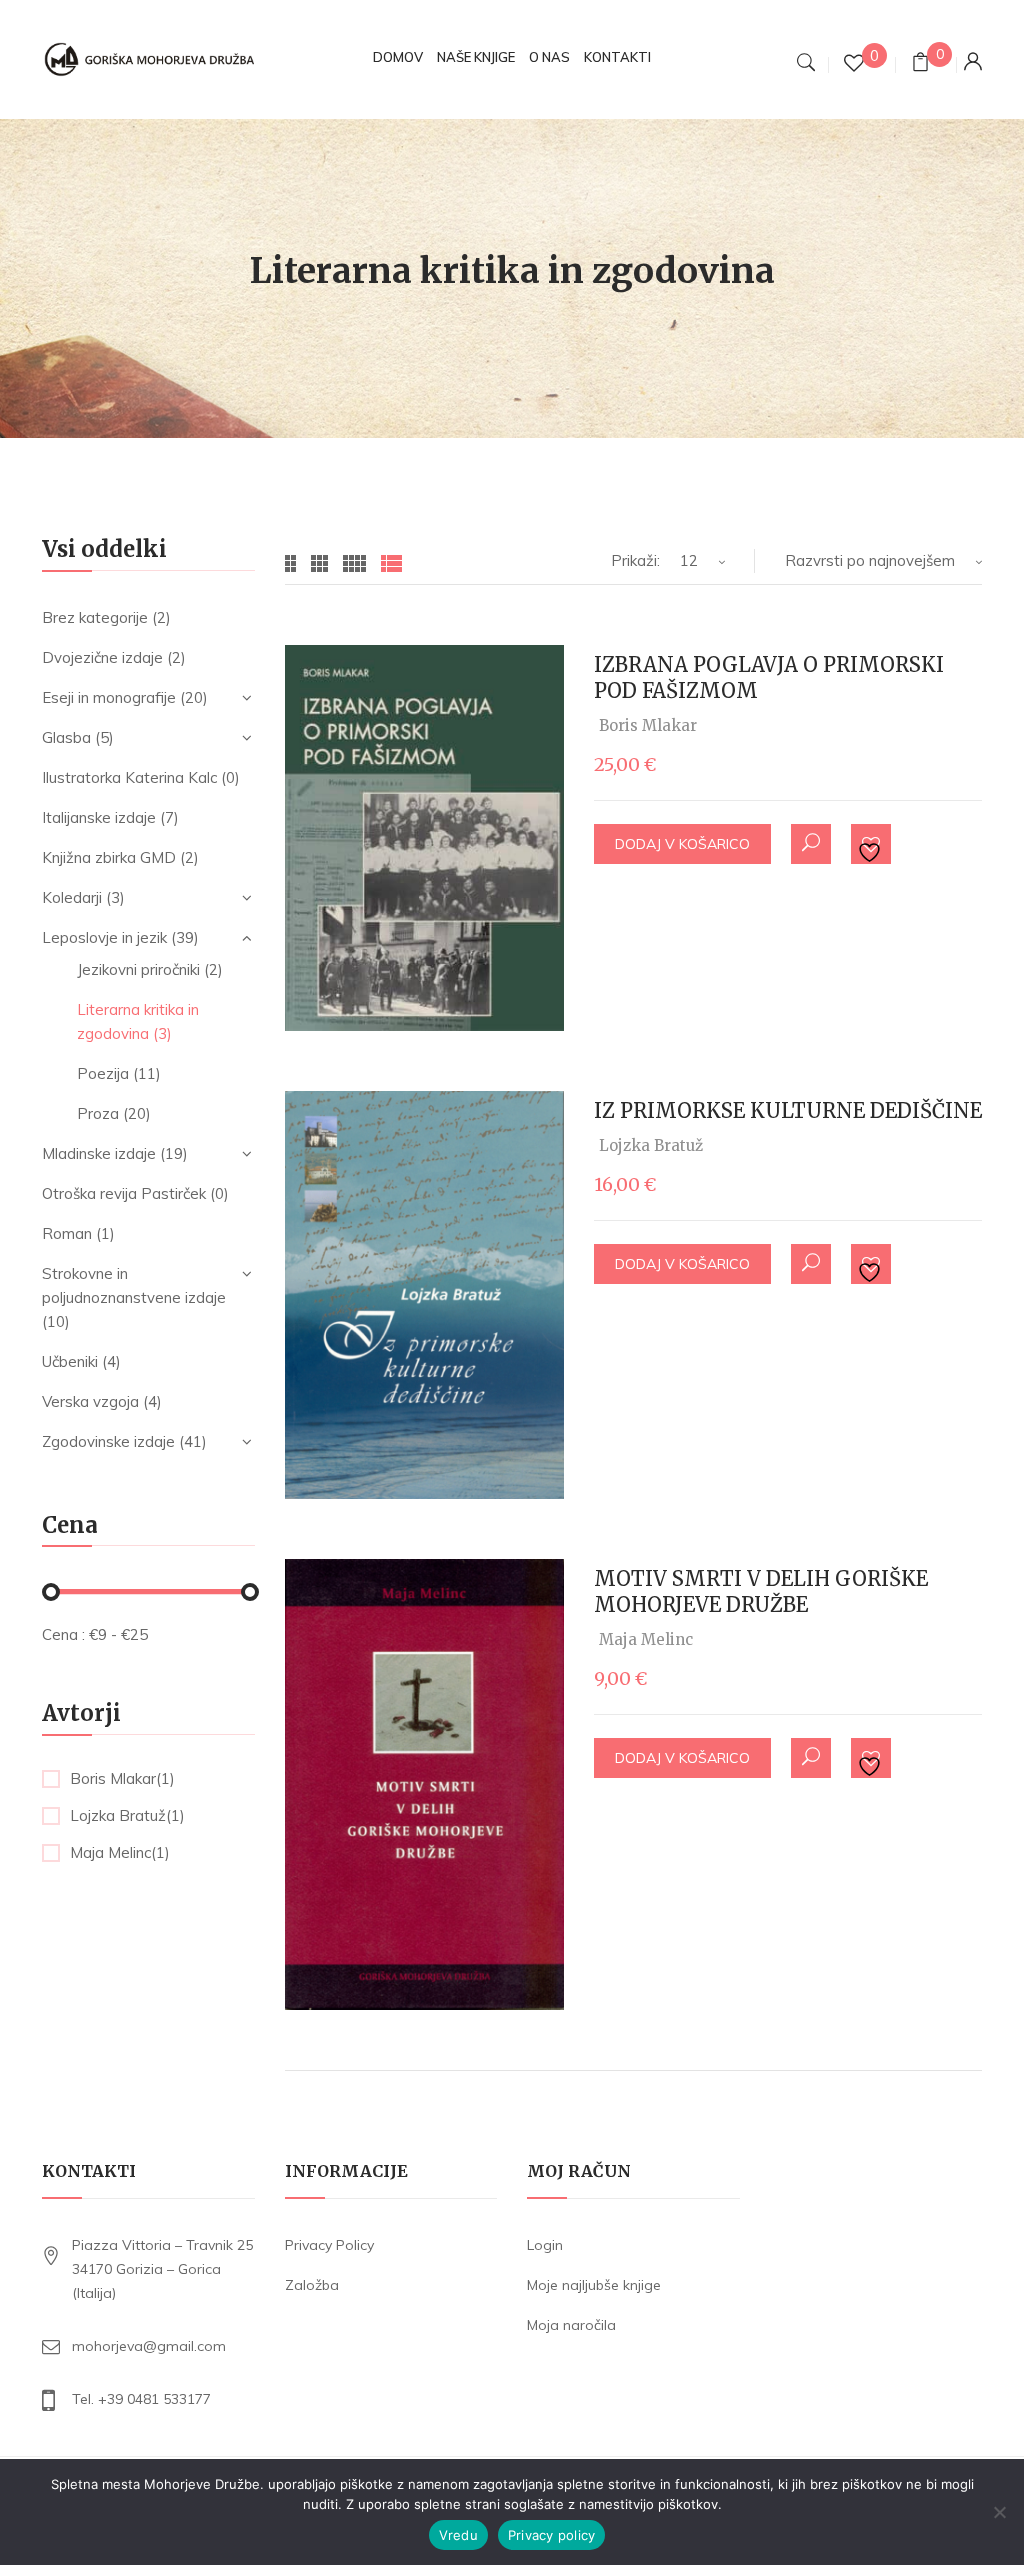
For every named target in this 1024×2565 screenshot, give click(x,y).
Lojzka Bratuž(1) (127, 1816)
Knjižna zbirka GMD (109, 857)
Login (545, 2245)
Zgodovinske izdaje (108, 1441)
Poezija (103, 1073)
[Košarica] (920, 64)
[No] (999, 2512)
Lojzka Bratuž (651, 1145)
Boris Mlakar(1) (122, 1779)
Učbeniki (70, 1361)
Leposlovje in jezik (104, 937)
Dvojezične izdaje (102, 657)
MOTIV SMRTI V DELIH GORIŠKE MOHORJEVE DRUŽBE (761, 1591)
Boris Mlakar (648, 725)
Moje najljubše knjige (594, 2285)
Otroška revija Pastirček (124, 1193)
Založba (312, 2285)
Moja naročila (571, 2325)
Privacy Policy (329, 2245)
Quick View (811, 844)
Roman (67, 1233)
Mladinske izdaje (99, 1153)
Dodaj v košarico (682, 844)
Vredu (458, 2535)
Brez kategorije (95, 617)
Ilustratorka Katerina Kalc (129, 777)
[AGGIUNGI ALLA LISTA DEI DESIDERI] (872, 845)
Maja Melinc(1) (120, 1853)
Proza (98, 1113)
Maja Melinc (646, 1639)
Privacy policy (552, 2535)
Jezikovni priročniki (138, 969)
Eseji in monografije (109, 697)
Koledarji (72, 897)
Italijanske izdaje (99, 817)
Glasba (66, 737)
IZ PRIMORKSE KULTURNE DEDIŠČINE (788, 1110)
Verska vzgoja (90, 1401)
